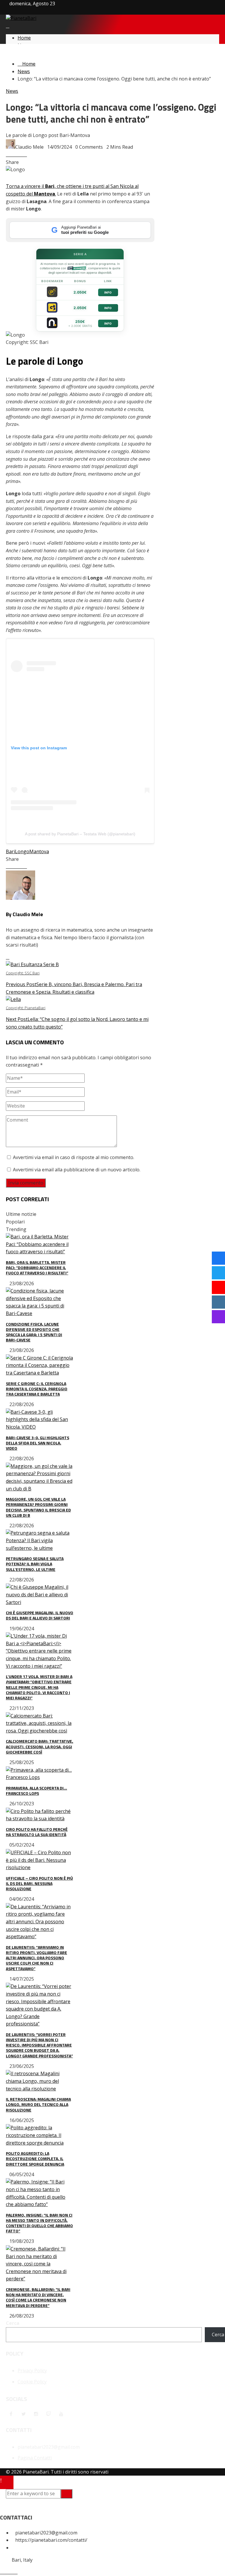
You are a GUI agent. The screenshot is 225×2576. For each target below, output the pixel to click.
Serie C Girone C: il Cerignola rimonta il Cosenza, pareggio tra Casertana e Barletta (37, 1389)
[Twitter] (23, 2414)
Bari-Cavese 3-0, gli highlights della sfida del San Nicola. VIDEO (37, 1443)
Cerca (13, 2323)
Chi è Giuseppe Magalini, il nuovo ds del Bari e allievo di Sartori (40, 1615)
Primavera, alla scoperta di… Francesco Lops (36, 1791)
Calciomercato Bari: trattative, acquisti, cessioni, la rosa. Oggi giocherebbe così (40, 1746)
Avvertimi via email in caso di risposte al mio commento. (74, 1157)
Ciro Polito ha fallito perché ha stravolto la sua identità (37, 1832)
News (12, 91)
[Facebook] (11, 2414)
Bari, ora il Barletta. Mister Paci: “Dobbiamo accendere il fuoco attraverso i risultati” (37, 1268)
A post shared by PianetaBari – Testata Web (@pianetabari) (80, 834)
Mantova (39, 851)
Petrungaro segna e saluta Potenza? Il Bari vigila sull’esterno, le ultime (35, 1564)
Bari (10, 851)
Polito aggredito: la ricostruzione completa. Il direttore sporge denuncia (35, 2158)
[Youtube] (61, 2414)
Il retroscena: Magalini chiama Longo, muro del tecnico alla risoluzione (38, 2104)
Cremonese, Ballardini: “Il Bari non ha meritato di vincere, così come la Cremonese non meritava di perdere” (38, 2297)
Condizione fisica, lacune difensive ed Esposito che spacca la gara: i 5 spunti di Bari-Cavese (34, 1332)
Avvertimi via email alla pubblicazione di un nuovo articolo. (77, 1170)
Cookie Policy (32, 2382)
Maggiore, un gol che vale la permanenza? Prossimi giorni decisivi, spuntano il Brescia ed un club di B (38, 1507)
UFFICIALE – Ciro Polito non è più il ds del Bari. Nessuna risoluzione (39, 1883)
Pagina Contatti (35, 2458)
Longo (22, 851)
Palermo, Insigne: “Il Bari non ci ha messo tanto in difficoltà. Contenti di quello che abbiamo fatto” (39, 2223)
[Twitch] (49, 2414)
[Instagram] (36, 2414)
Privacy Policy (32, 2371)
